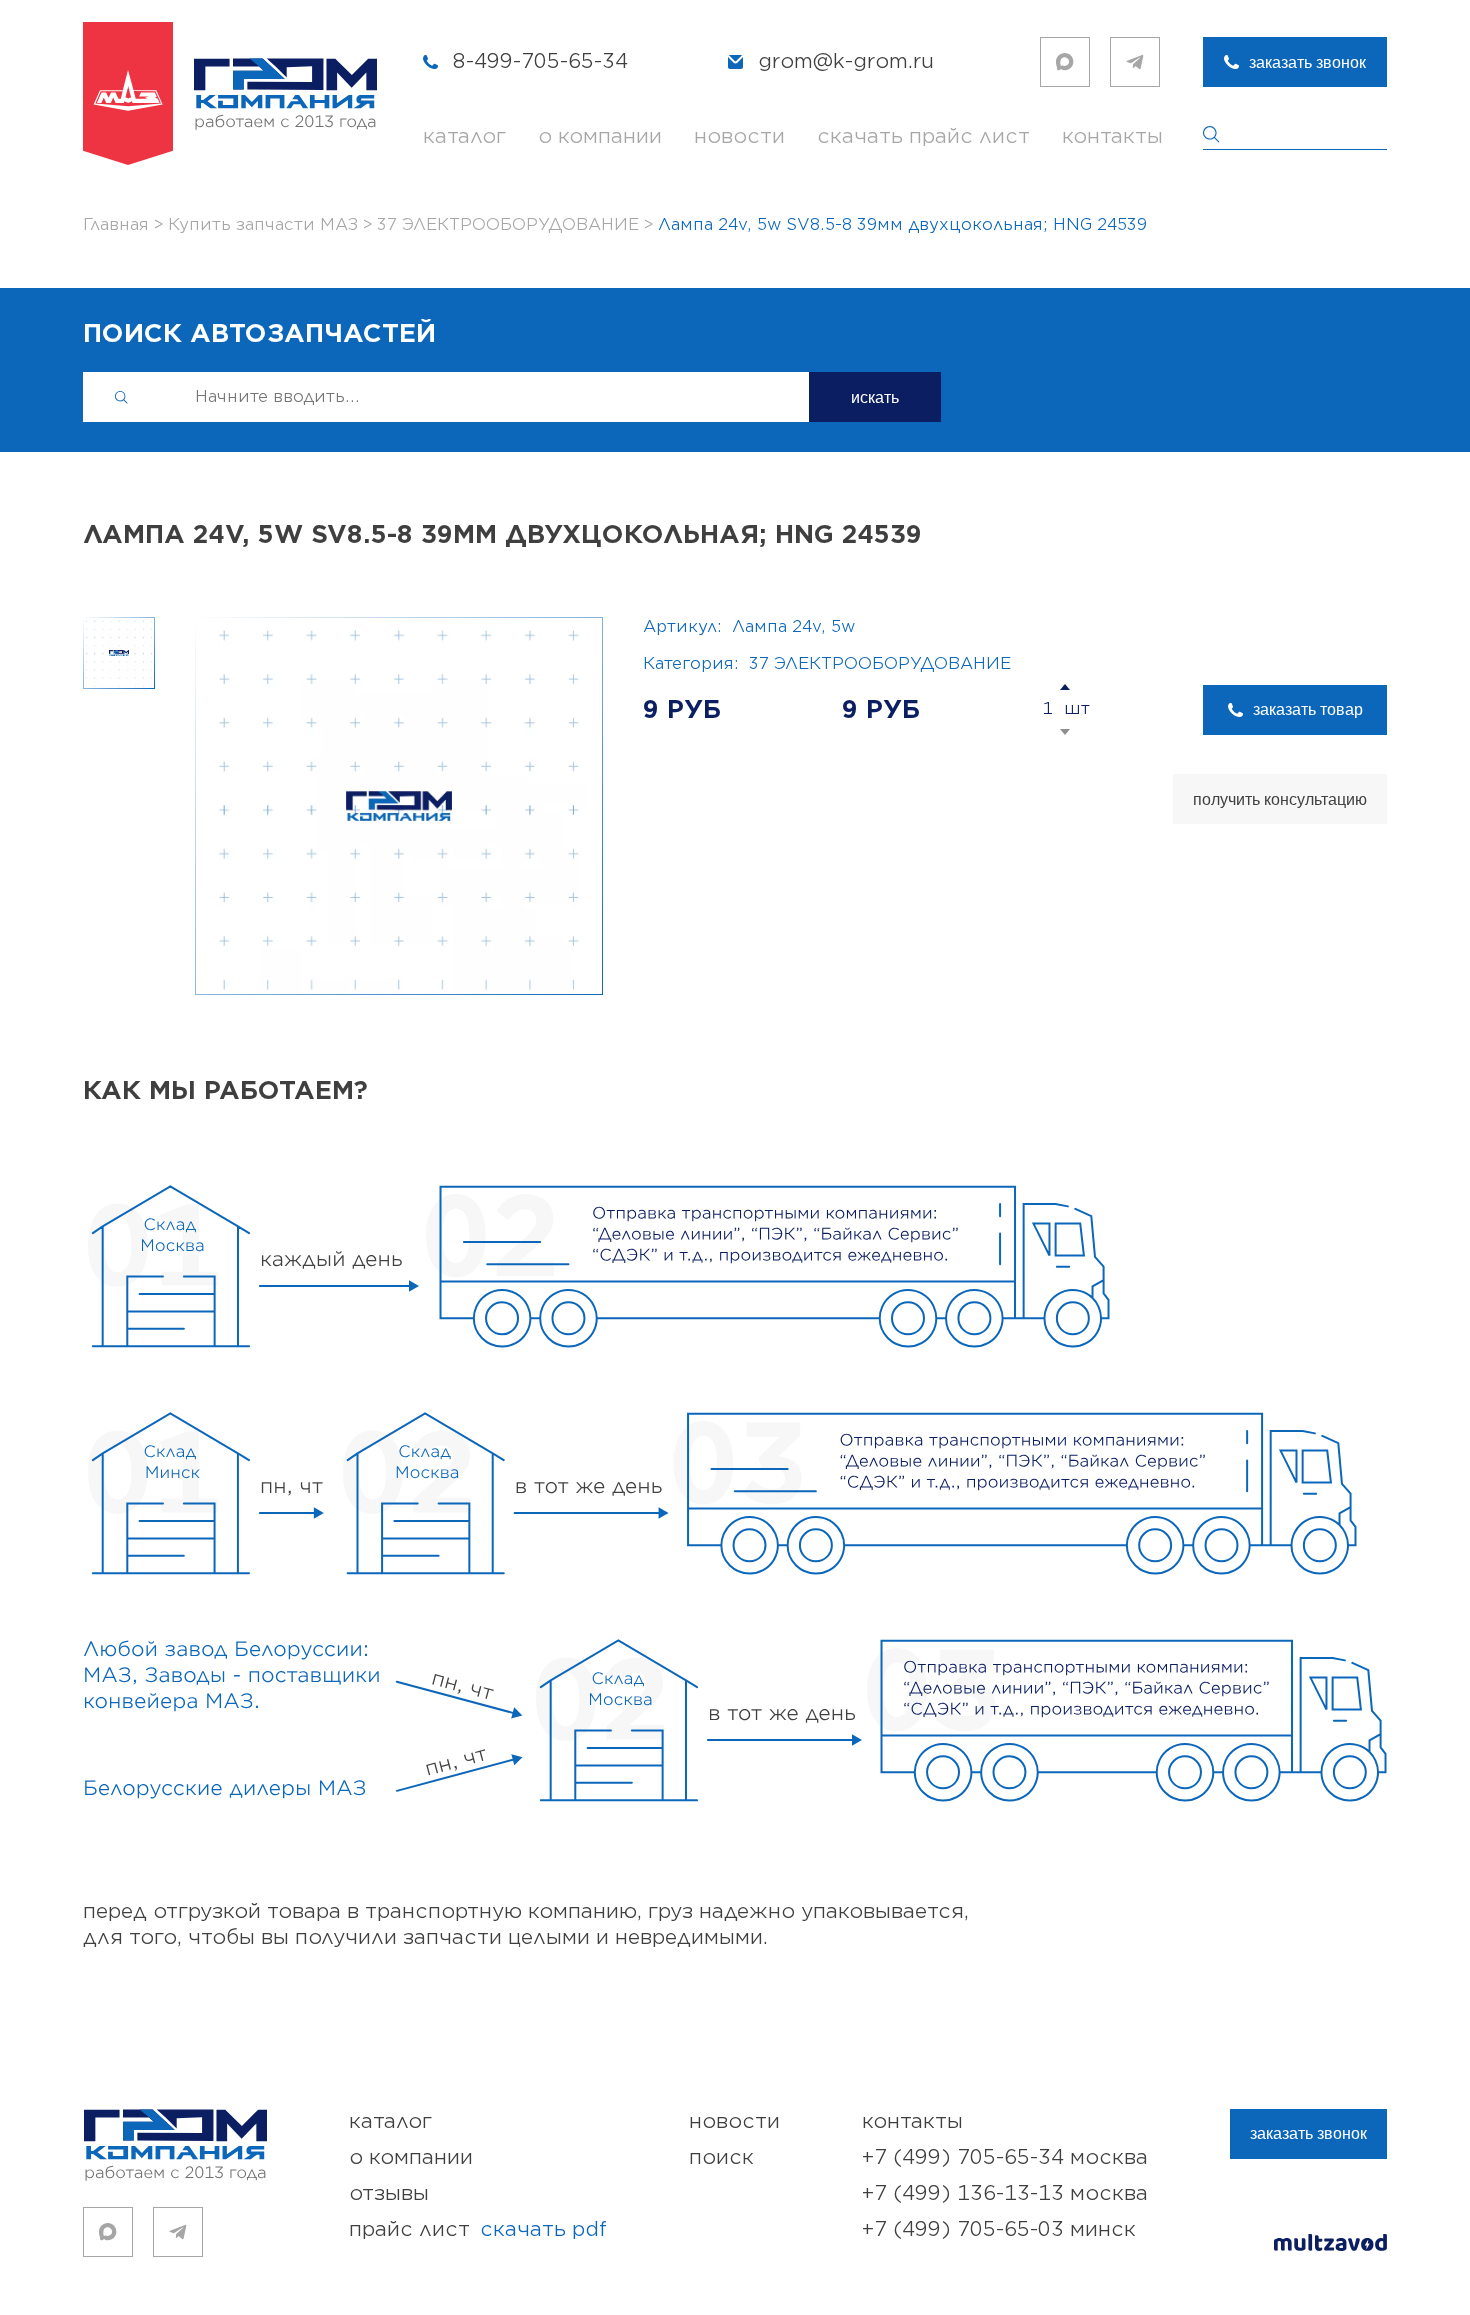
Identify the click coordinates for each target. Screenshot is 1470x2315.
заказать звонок (1307, 62)
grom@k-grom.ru (846, 61)
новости (739, 136)
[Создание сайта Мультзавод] (1330, 2245)
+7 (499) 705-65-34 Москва (1005, 2157)
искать (875, 397)
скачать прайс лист (923, 136)
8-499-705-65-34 (540, 61)
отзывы (389, 2193)
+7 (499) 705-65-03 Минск (999, 2229)
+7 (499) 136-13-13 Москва (1005, 2193)
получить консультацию (1280, 799)
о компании (600, 136)
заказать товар (1308, 709)
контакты (1112, 136)
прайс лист (478, 2229)
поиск (721, 2157)
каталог (464, 136)
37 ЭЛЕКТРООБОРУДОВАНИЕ (880, 664)
